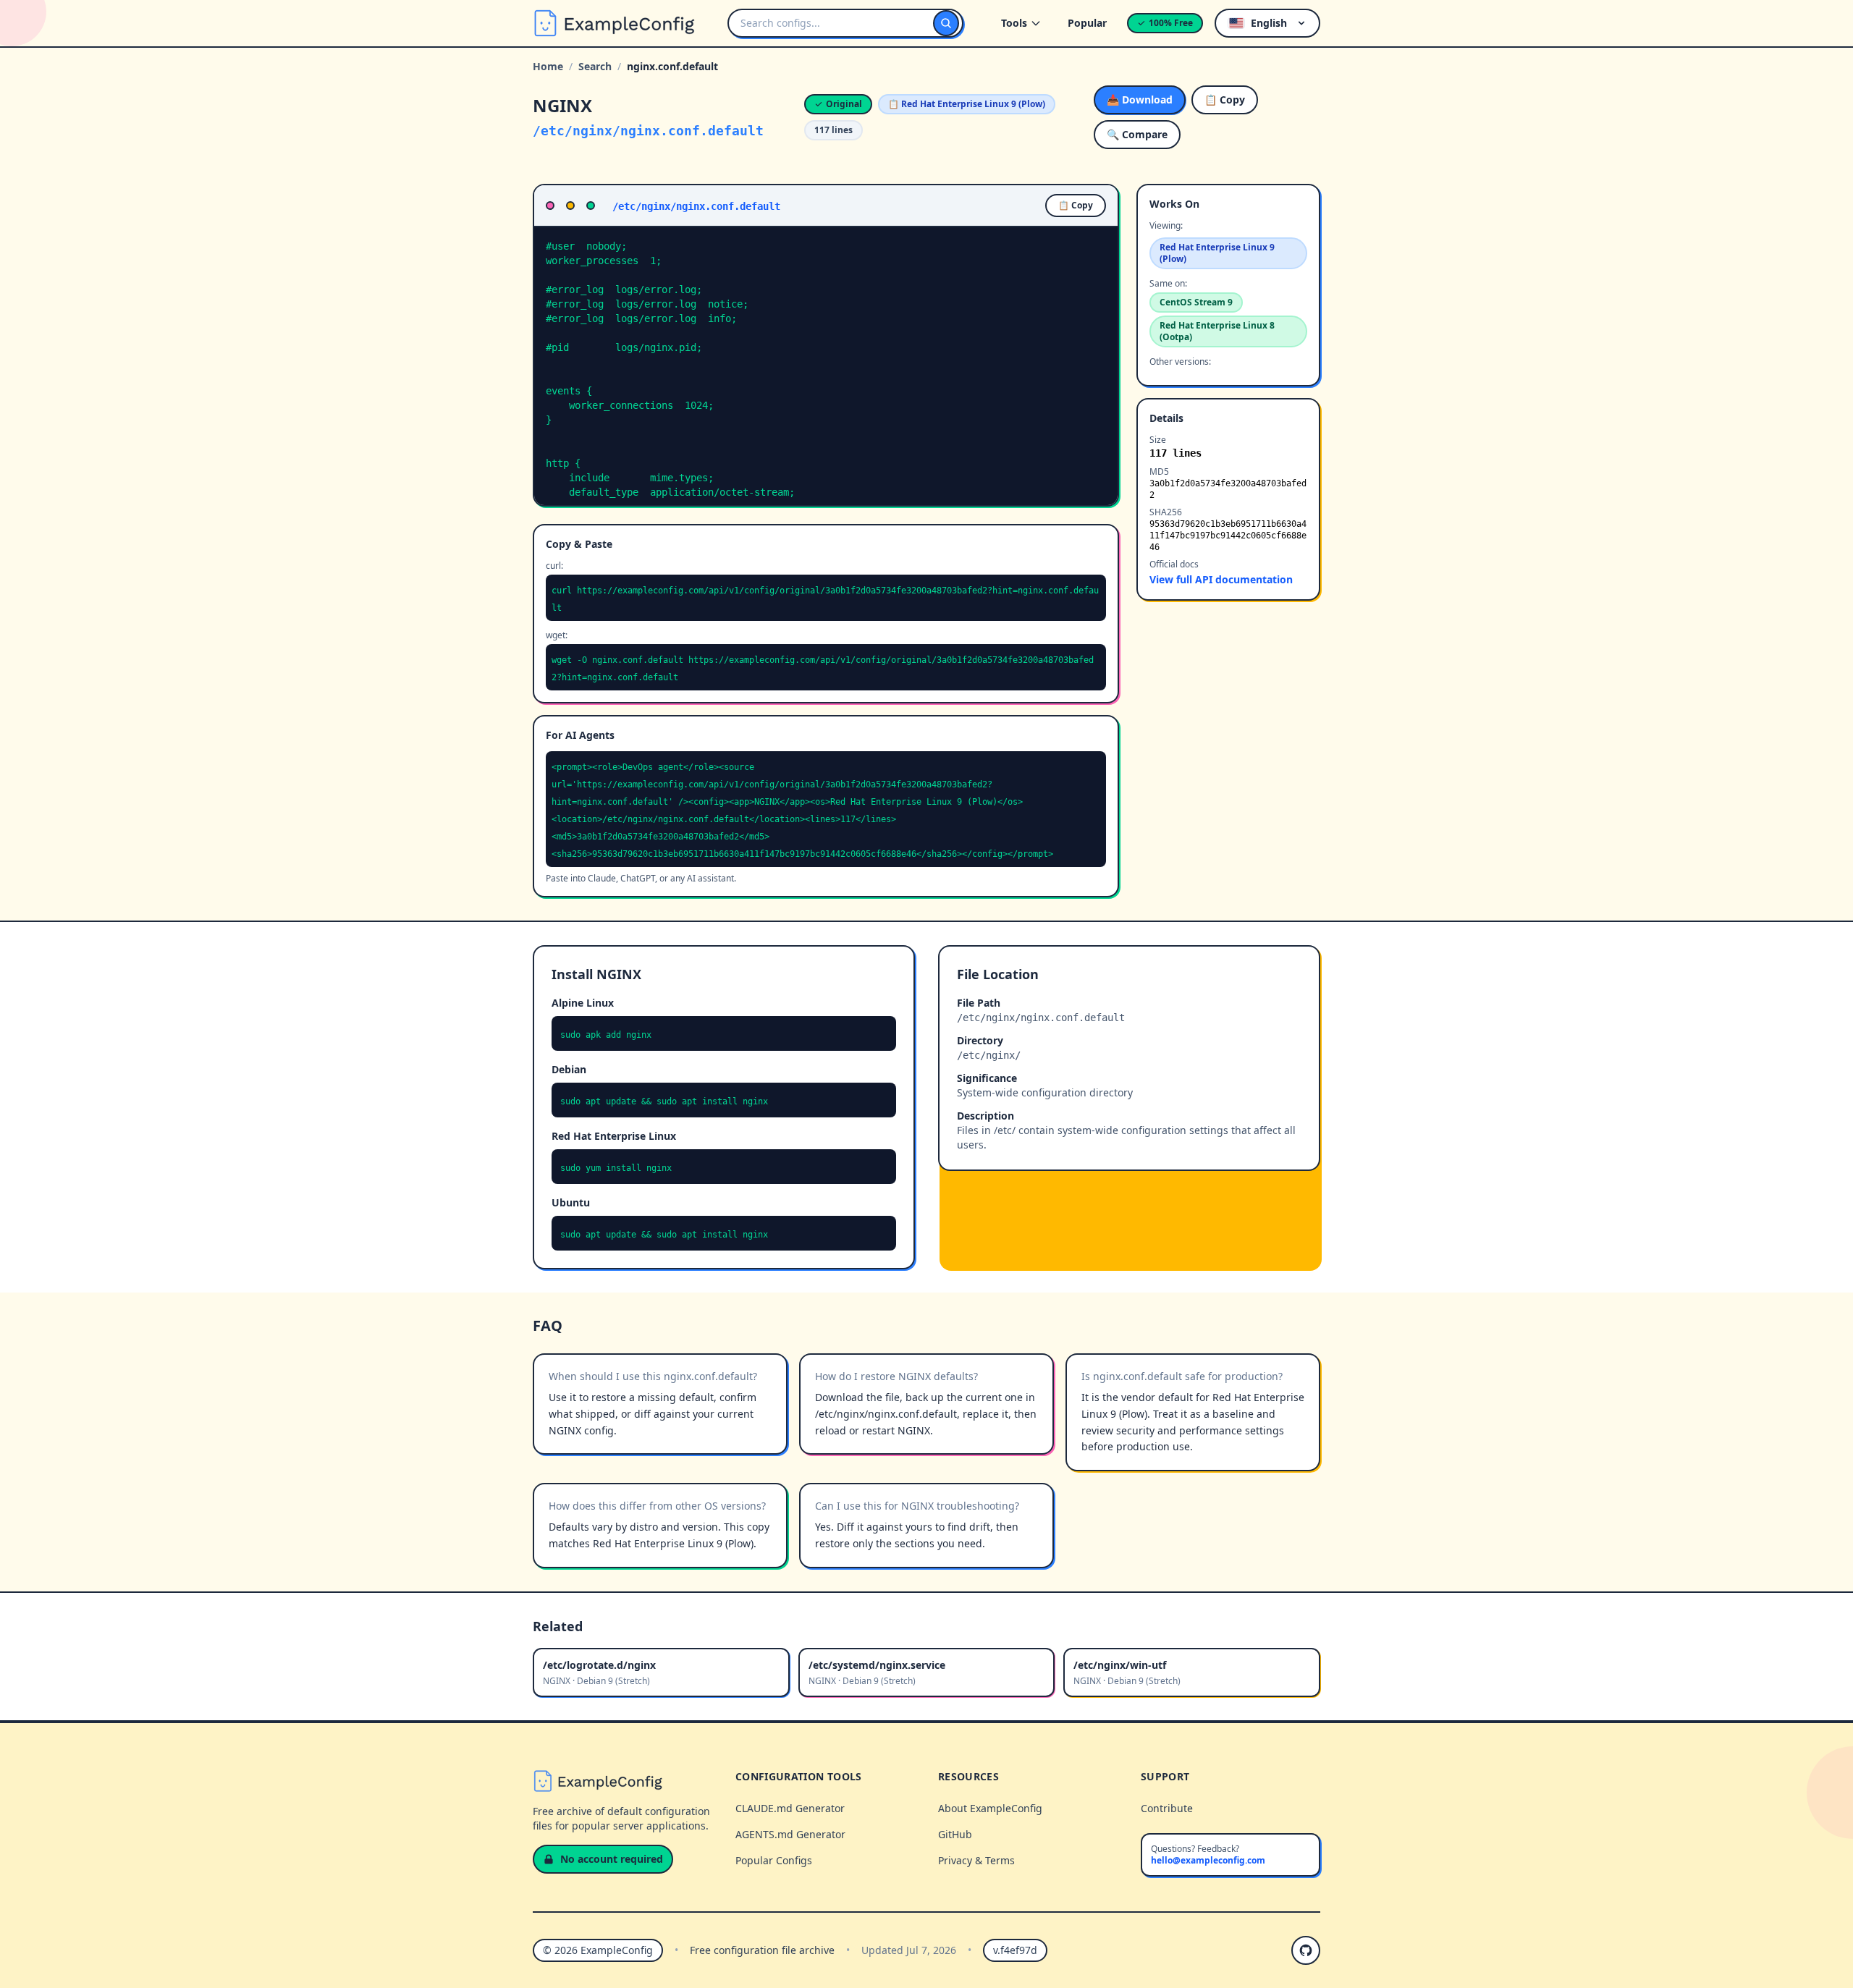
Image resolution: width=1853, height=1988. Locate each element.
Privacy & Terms (976, 1860)
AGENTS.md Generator (790, 1834)
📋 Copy (1225, 100)
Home (548, 66)
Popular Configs (774, 1860)
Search (595, 66)
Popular (1087, 23)
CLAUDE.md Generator (790, 1808)
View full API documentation (1221, 579)
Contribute (1167, 1808)
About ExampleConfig (990, 1808)
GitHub (955, 1834)
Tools (1014, 23)
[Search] (946, 23)
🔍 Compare (1137, 134)
